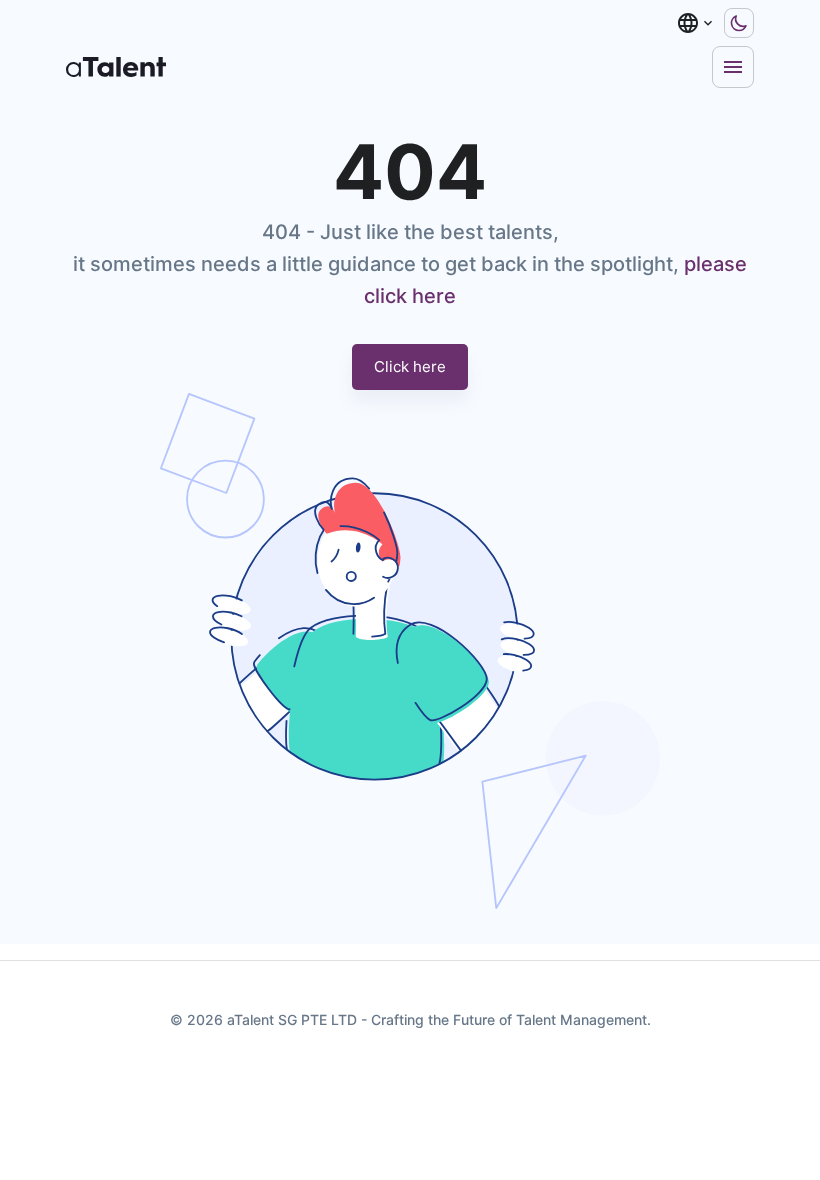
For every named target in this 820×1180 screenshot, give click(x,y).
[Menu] (733, 67)
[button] (696, 23)
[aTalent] (116, 67)
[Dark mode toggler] (739, 23)
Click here (410, 366)
